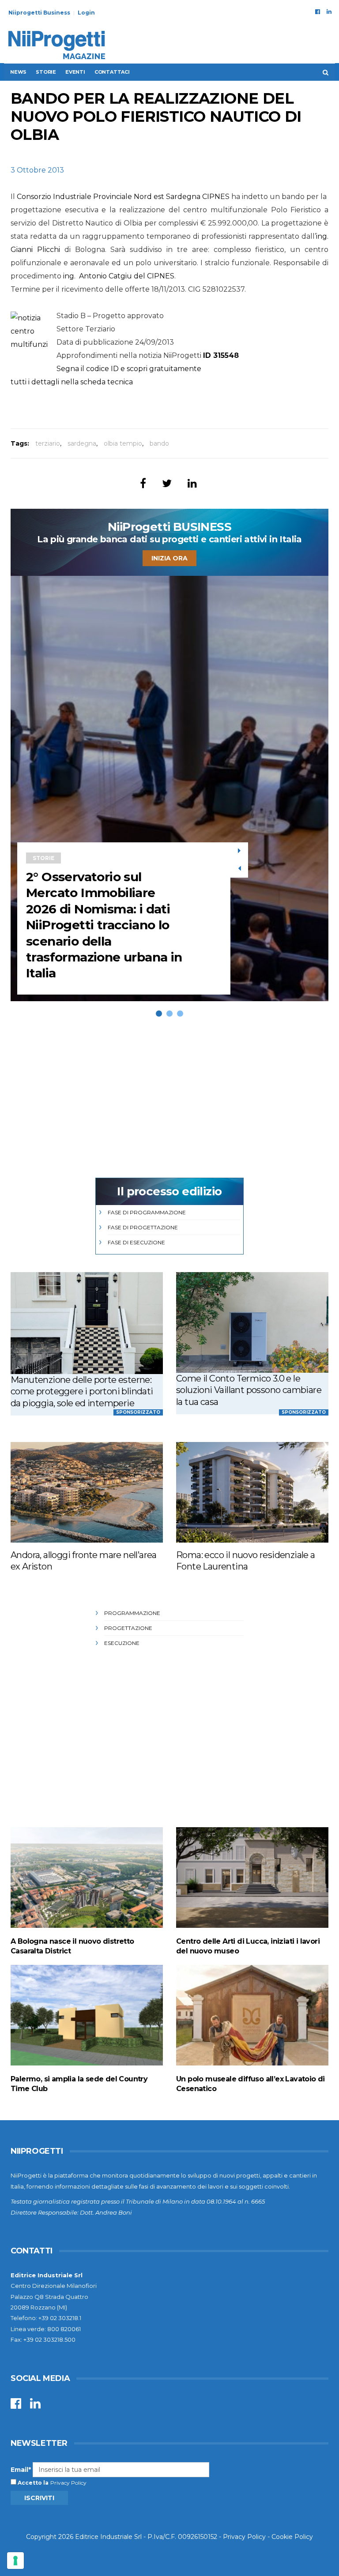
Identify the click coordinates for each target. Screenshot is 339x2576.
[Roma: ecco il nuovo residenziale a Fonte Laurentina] (252, 1492)
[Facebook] (318, 11)
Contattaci (112, 72)
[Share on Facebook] (143, 483)
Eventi (75, 72)
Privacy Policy (68, 2483)
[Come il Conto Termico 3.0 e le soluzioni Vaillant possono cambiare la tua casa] (252, 1322)
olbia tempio (123, 443)
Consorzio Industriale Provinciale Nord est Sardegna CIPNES (123, 197)
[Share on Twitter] (167, 483)
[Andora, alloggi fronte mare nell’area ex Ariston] (87, 1492)
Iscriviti (39, 2498)
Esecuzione (122, 1643)
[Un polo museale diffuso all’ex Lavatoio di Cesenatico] (252, 2015)
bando (159, 443)
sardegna (82, 443)
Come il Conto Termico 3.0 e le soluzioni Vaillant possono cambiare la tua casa (249, 1390)
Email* (21, 2470)
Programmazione (132, 1613)
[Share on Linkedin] (192, 483)
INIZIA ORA (169, 558)
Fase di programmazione (147, 1212)
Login (86, 13)
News (18, 72)
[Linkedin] (329, 11)
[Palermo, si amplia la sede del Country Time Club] (87, 2015)
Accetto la (32, 2483)
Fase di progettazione (143, 1227)
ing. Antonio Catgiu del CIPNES (119, 276)
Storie (46, 72)
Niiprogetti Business (39, 13)
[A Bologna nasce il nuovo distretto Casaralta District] (87, 1877)
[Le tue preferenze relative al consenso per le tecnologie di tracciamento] (15, 2561)
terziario (48, 443)
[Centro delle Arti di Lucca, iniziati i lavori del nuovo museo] (252, 1877)
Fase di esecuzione (136, 1242)
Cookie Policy (292, 2537)
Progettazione (128, 1628)
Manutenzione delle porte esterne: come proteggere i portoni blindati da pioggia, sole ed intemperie (82, 1391)
